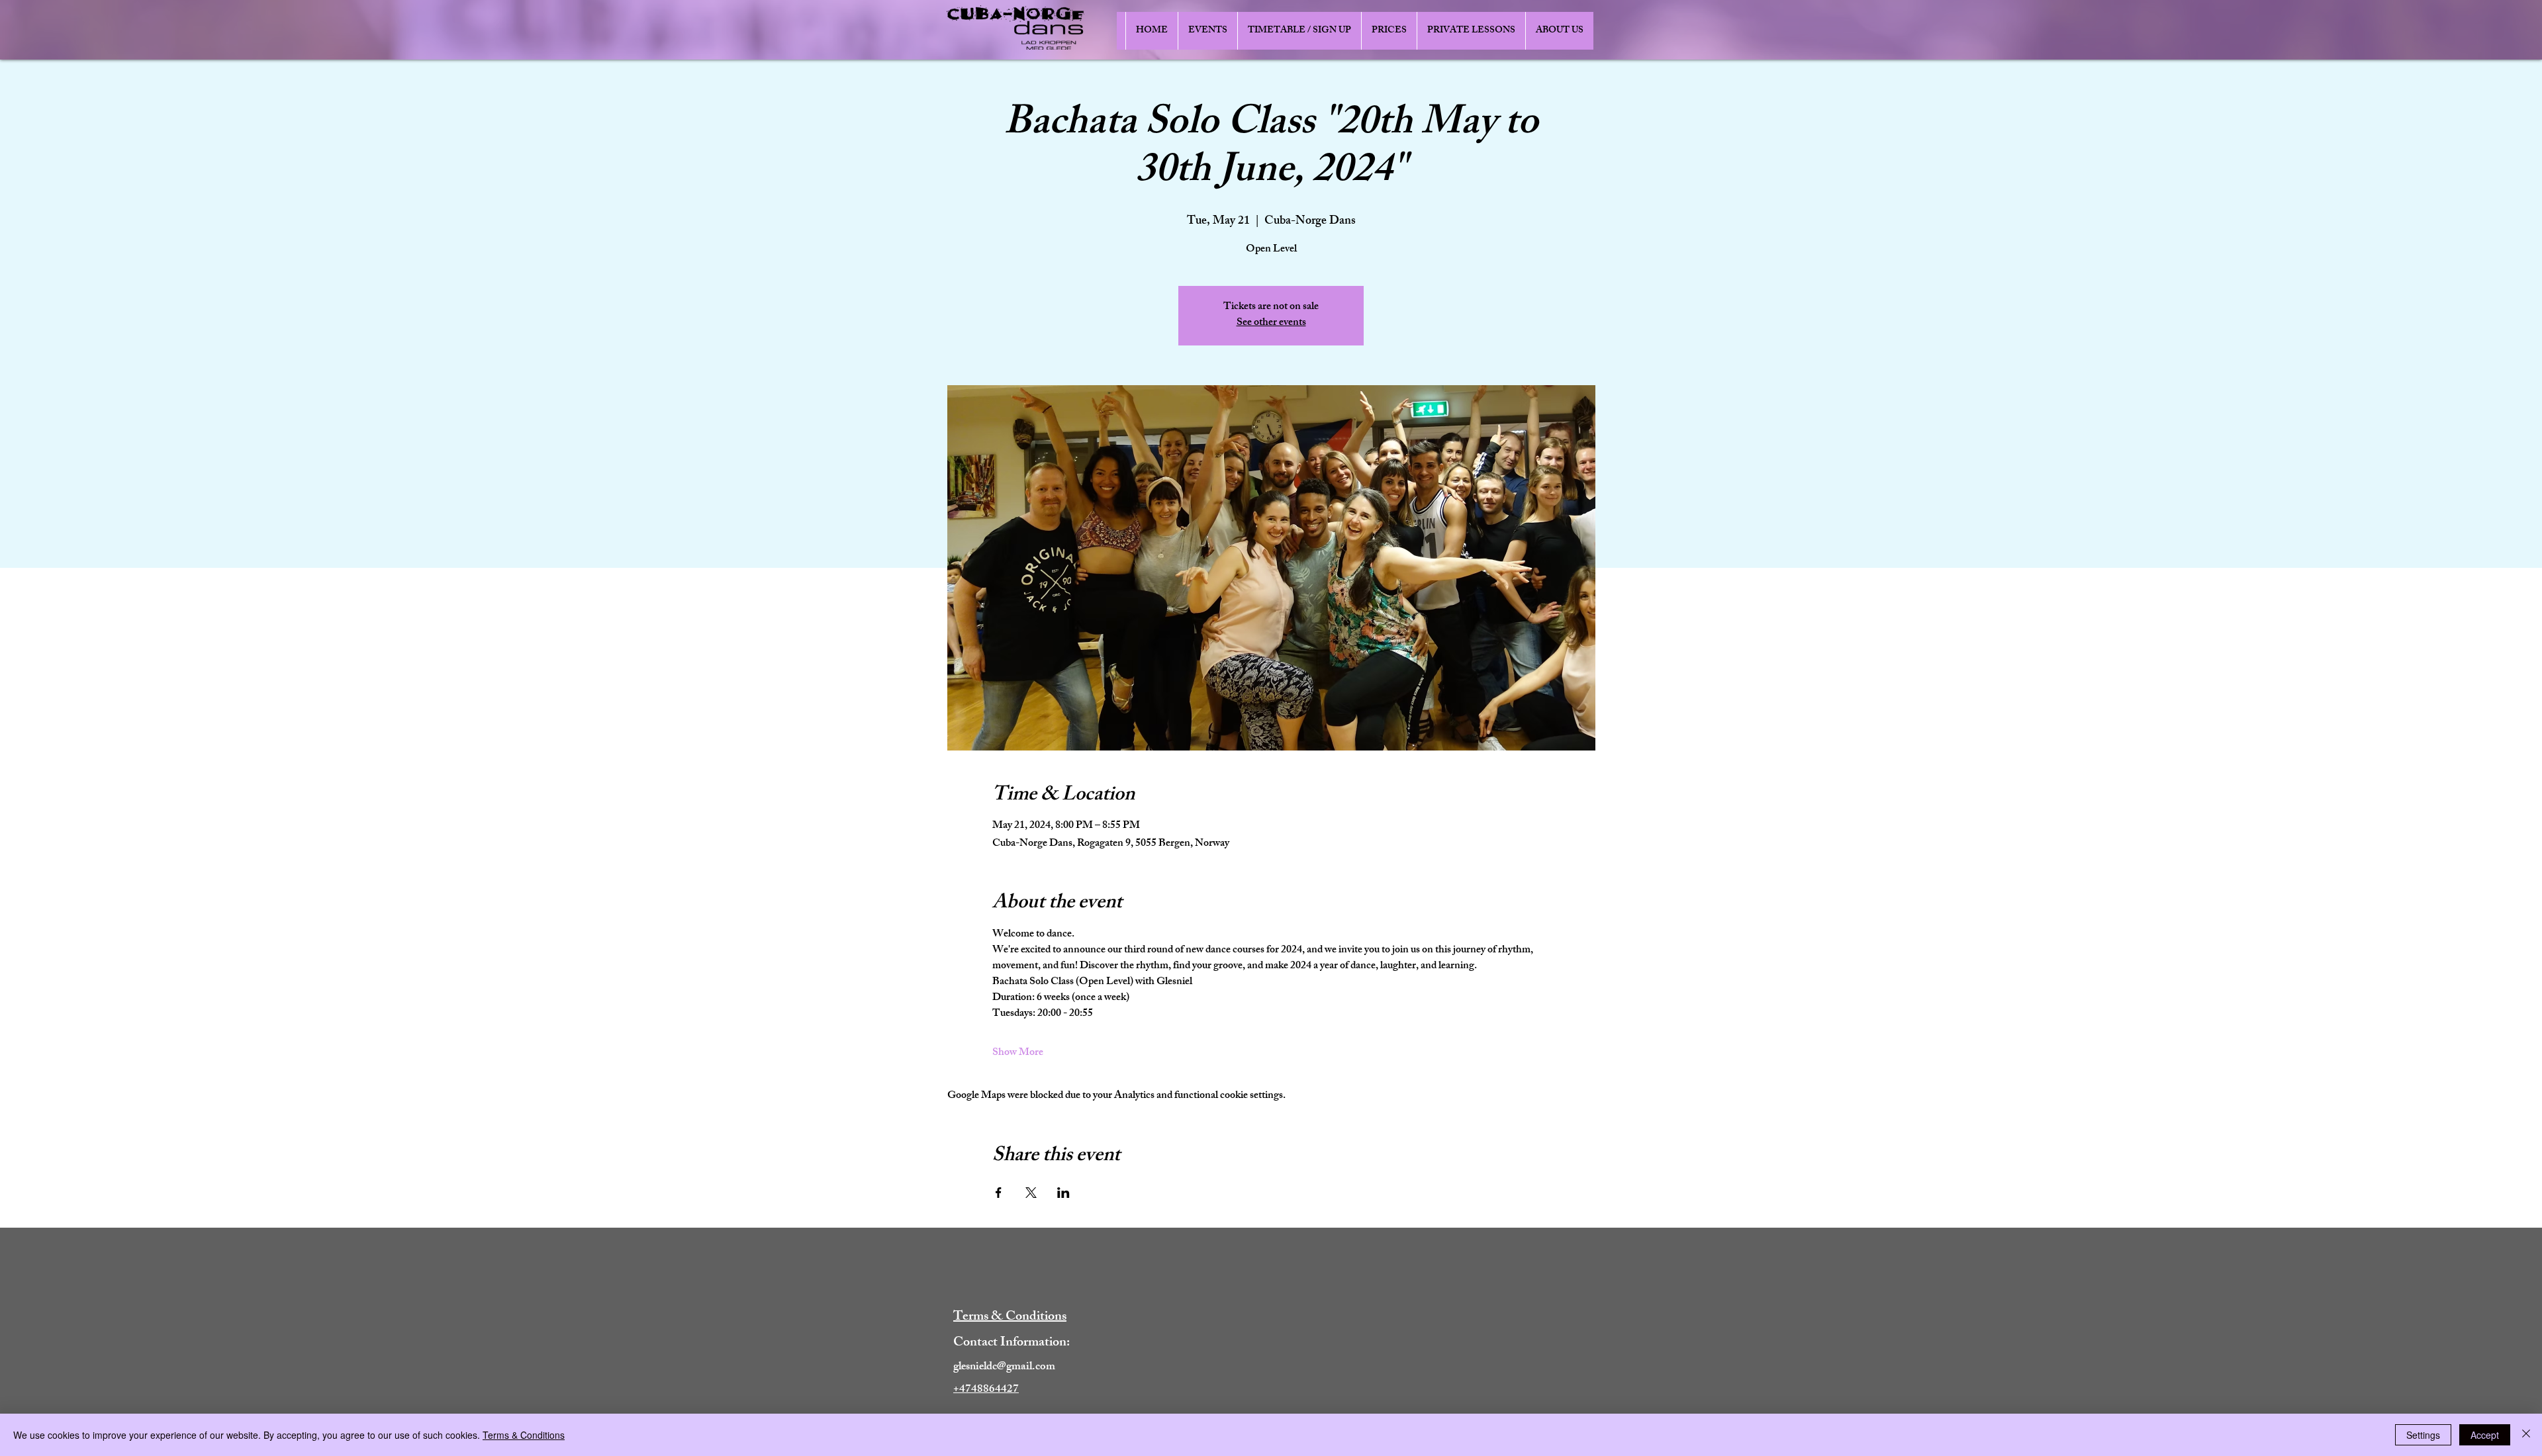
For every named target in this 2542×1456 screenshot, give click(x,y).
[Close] (2526, 1435)
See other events (1271, 323)
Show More (1018, 1054)
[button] (1207, 31)
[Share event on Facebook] (999, 1193)
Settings (2423, 1435)
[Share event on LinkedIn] (1063, 1193)
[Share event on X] (1031, 1193)
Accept (2485, 1435)
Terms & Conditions (524, 1435)
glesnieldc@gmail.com (1004, 1367)
